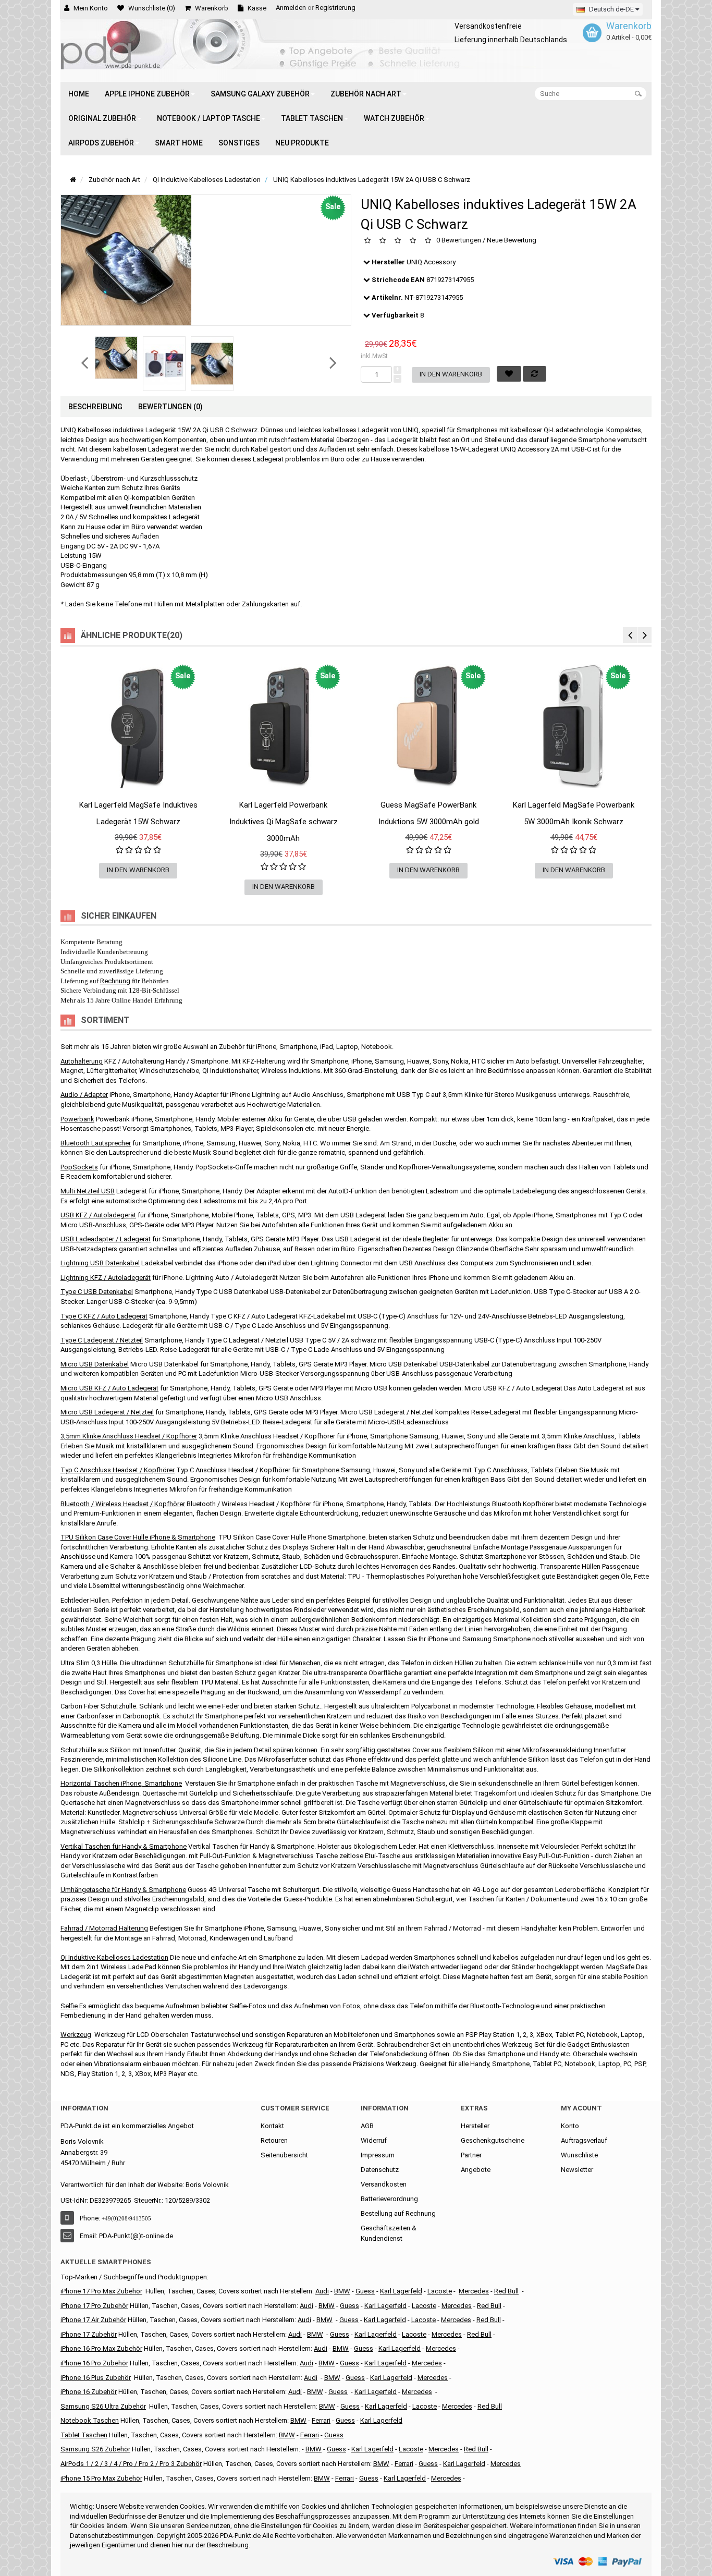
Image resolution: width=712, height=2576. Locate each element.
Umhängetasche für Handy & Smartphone (123, 1890)
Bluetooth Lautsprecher (96, 1143)
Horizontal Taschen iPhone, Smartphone (121, 1783)
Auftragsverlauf (584, 2140)
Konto (570, 2126)
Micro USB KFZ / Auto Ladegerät (109, 1388)
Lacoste (425, 2406)
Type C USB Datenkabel (97, 1292)
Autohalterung (82, 1061)
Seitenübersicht (284, 2155)
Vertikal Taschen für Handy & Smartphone (124, 1846)
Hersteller (475, 2126)
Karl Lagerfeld (401, 2291)
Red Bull (506, 2291)
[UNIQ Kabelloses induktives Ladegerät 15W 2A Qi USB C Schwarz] (116, 358)
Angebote (476, 2170)
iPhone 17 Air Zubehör (93, 2320)
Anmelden (291, 8)
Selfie (69, 2006)
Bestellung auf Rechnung (398, 2213)
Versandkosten (384, 2184)
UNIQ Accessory (431, 262)
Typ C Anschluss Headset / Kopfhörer (118, 1470)
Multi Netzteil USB (88, 1191)
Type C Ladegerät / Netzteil (102, 1340)
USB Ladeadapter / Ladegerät (106, 1239)
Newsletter (577, 2170)
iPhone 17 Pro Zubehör (94, 2306)
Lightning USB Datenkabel (100, 1263)
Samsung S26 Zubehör (95, 2449)
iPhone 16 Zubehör (89, 2392)
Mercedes (474, 2291)
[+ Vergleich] (199, 799)
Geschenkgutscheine (493, 2140)
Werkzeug (76, 2035)
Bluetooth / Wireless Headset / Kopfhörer (123, 1504)
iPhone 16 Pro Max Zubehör (101, 2348)
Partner (471, 2155)
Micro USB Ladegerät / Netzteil (107, 1412)
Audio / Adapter (84, 1095)
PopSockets (79, 1167)
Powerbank (77, 1119)
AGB (367, 2126)
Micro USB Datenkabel (95, 1364)
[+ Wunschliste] (78, 799)
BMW (315, 2334)
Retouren (274, 2140)
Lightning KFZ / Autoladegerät (106, 1278)
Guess (365, 2291)
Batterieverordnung (389, 2199)
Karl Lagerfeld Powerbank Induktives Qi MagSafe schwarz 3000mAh (284, 822)
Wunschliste (579, 2155)
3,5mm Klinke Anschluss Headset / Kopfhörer (129, 1436)
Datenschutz (380, 2170)
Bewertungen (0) (170, 407)
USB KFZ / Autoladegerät (98, 1215)
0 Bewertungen (459, 241)
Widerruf (374, 2140)
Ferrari (345, 2478)
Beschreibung (95, 407)
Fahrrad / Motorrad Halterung (104, 1928)
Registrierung (335, 8)
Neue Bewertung (512, 241)
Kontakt (272, 2126)
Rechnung (115, 981)
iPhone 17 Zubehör (89, 2334)
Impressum (378, 2155)
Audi (304, 2320)
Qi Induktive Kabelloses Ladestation (114, 1957)
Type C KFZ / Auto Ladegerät (104, 1316)
